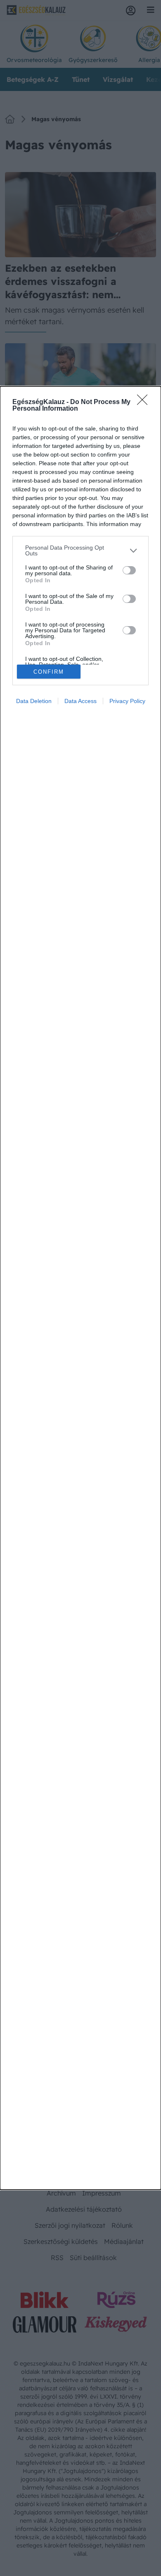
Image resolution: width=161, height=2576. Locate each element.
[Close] (145, 402)
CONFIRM (49, 672)
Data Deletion (34, 701)
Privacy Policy (127, 701)
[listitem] (80, 550)
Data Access (80, 701)
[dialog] (80, 1288)
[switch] (129, 570)
